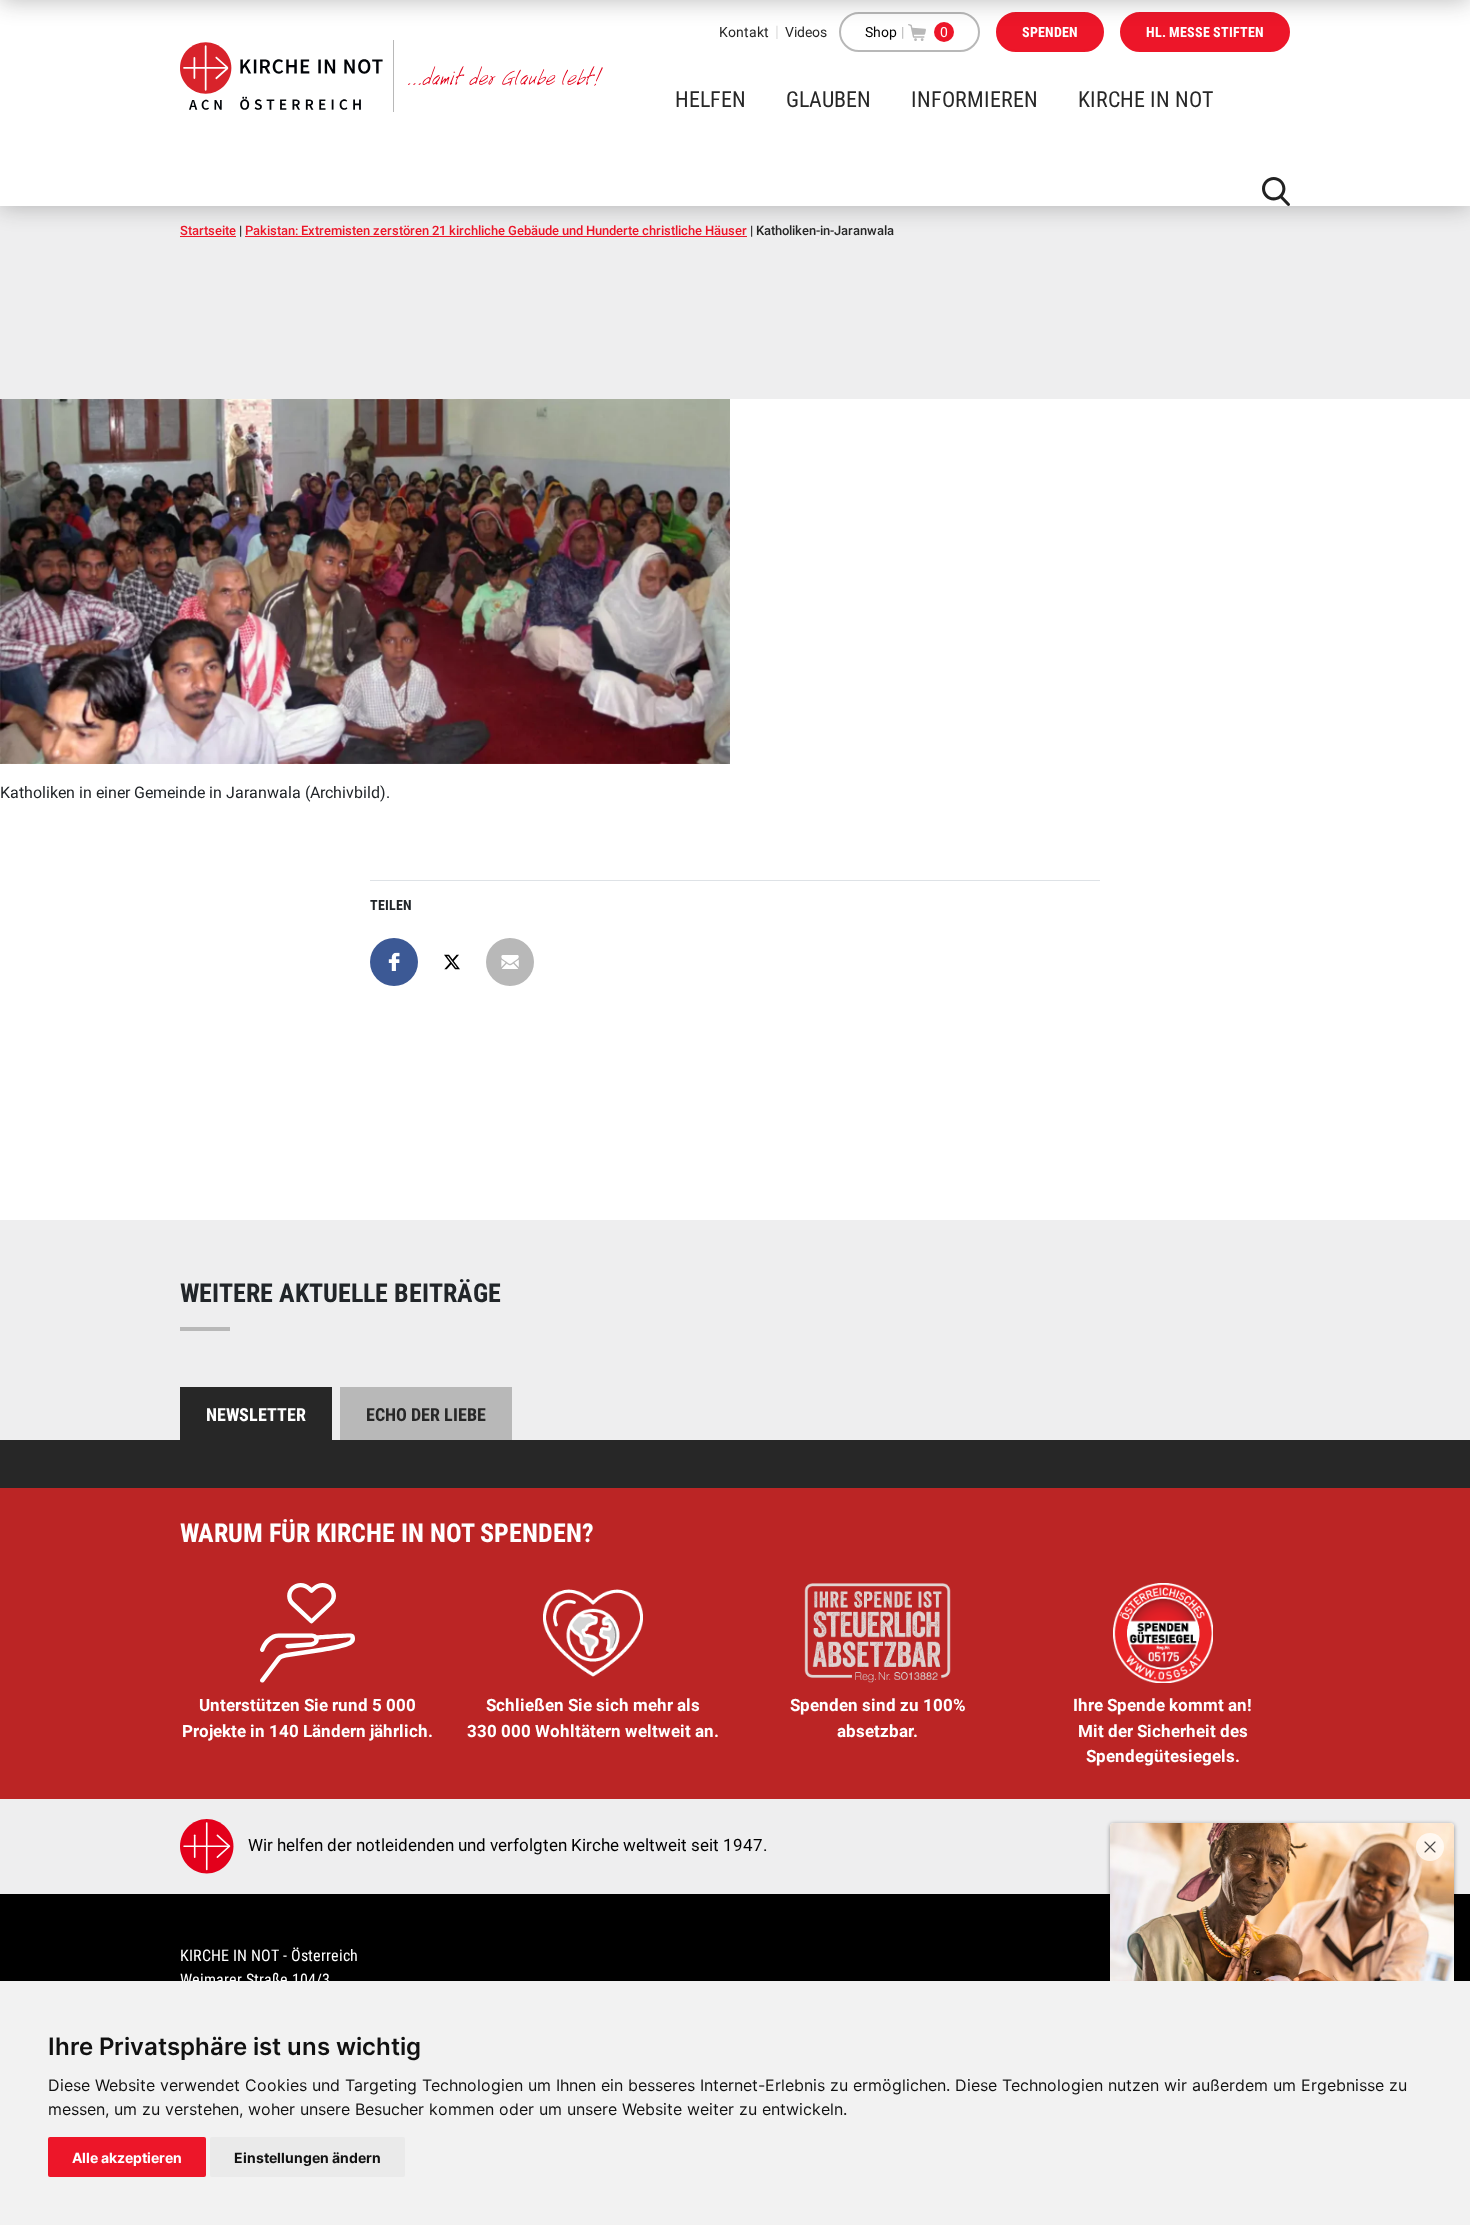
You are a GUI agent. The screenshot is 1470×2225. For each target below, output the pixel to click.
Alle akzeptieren (127, 2157)
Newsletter (256, 1414)
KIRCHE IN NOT (1145, 99)
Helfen (710, 99)
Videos (806, 32)
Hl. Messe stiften (1205, 32)
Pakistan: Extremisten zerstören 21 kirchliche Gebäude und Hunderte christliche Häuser (496, 230)
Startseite (208, 230)
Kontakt (744, 32)
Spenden (1050, 32)
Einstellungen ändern (307, 2157)
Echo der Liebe (426, 1414)
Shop (881, 32)
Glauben (828, 99)
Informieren (974, 99)
